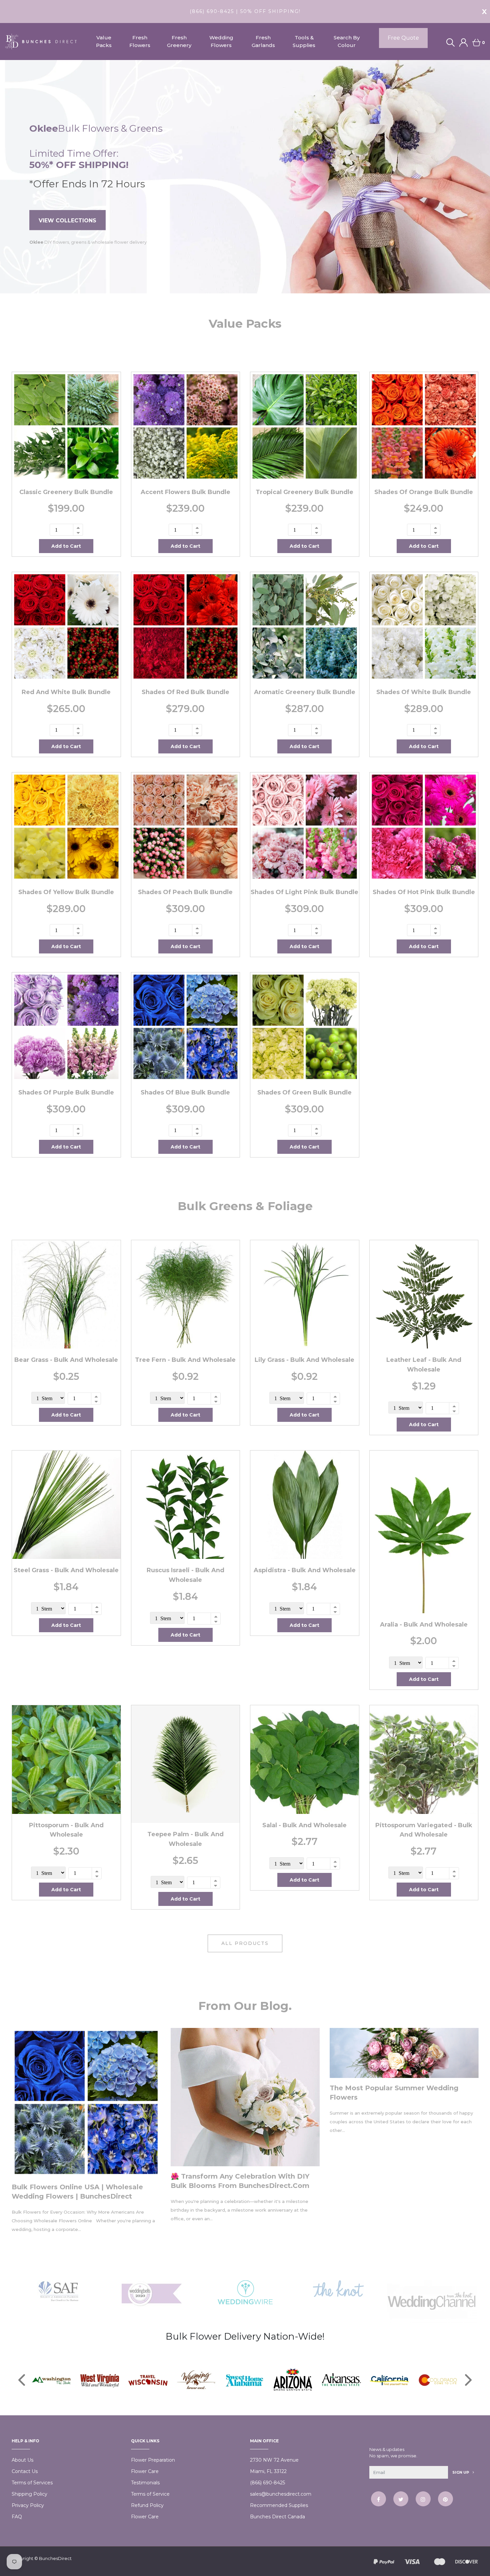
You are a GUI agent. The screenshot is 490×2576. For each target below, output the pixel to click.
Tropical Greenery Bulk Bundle (304, 492)
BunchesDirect (55, 2558)
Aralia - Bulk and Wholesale (424, 1625)
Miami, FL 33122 (268, 2471)
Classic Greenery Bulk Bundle (66, 492)
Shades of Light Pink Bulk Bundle (304, 892)
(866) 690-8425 (267, 2483)
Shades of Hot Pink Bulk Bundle (424, 892)
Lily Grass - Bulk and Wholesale (304, 1360)
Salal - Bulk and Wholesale (304, 1825)
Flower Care (145, 2471)
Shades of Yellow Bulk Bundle (66, 892)
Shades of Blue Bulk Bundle (185, 1092)
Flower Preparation (153, 2460)
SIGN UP (461, 2472)
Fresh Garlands (263, 41)
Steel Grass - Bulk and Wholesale (66, 1570)
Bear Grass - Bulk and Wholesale (66, 1360)
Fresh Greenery (179, 41)
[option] (245, 177)
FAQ (17, 2517)
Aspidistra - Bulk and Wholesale (305, 1570)
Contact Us (25, 2471)
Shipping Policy (29, 2494)
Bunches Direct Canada (277, 2517)
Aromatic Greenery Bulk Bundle (305, 692)
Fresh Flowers (140, 41)
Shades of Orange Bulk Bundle (424, 492)
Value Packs (104, 41)
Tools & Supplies (304, 41)
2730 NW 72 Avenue (274, 2460)
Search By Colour (347, 41)
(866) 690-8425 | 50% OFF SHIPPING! (245, 11)
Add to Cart (66, 546)
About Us (22, 2460)
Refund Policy (147, 2505)
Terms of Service (150, 2494)
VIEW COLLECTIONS (67, 221)
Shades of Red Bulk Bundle (185, 692)
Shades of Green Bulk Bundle (304, 1092)
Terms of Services (32, 2483)
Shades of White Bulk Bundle (424, 692)
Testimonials (145, 2483)
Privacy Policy (28, 2505)
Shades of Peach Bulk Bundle (185, 892)
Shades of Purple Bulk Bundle (66, 1092)
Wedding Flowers (221, 41)
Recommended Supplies (279, 2505)
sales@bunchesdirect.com (281, 2494)
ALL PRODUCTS (245, 1943)
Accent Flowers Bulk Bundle (185, 492)
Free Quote (403, 38)
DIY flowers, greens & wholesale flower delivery (88, 243)
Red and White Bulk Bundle (66, 692)
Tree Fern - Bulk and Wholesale (185, 1360)
